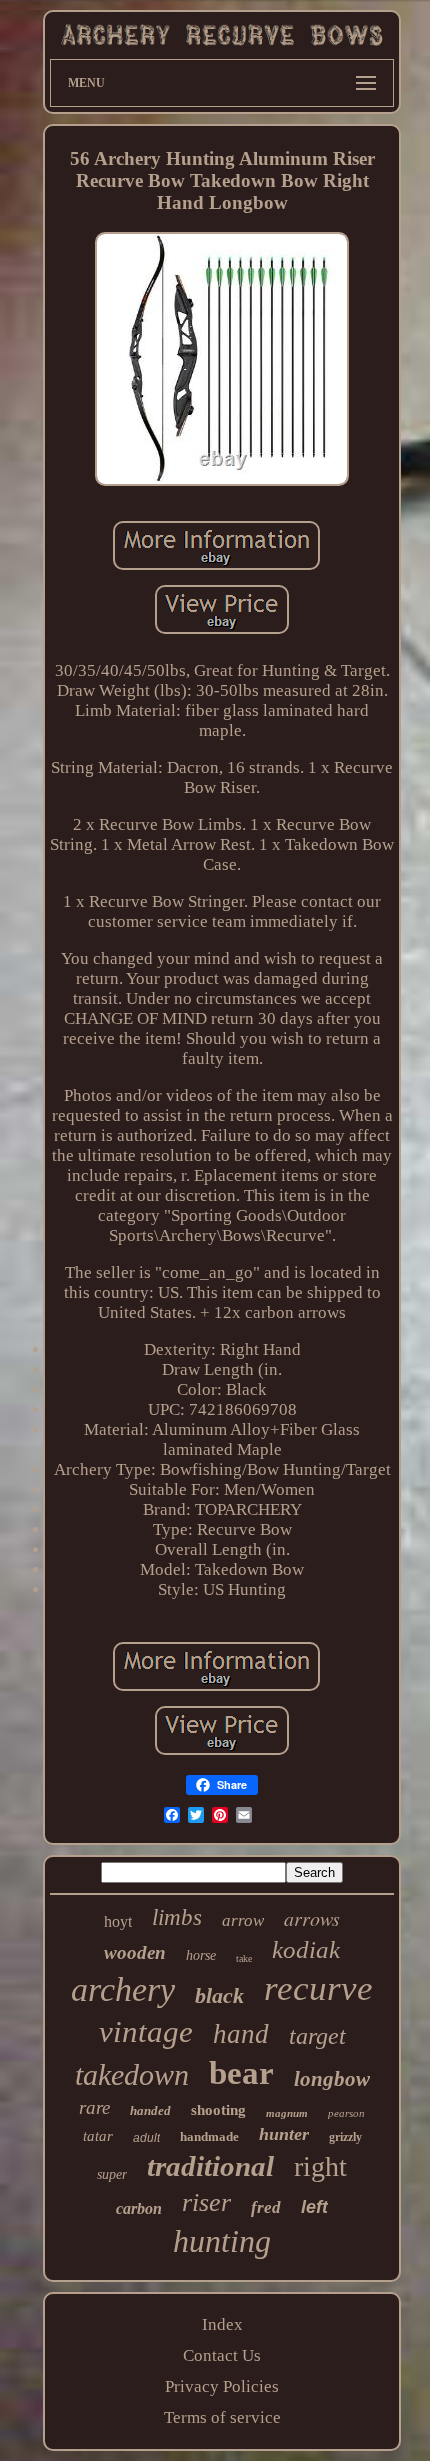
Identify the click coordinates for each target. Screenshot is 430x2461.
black (219, 1995)
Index (222, 2324)
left (314, 2207)
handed (150, 2110)
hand (241, 2034)
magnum (287, 2113)
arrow (243, 1920)
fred (266, 2207)
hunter (284, 2134)
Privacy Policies (222, 2386)
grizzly (345, 2137)
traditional (210, 2166)
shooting (218, 2110)
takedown (132, 2074)
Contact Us (222, 2355)
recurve (318, 1988)
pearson (346, 2113)
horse (201, 1955)
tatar (98, 2136)
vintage (146, 2031)
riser (206, 2202)
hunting (222, 2241)
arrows (312, 1918)
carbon (139, 2208)
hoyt (118, 1921)
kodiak (306, 1949)
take (244, 1958)
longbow (332, 2079)
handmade (209, 2136)
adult (146, 2138)
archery (123, 1989)
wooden (135, 1952)
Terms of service (222, 2417)
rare (94, 2107)
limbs (177, 1917)
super (112, 2174)
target (317, 2036)
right (320, 2166)
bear (241, 2073)
